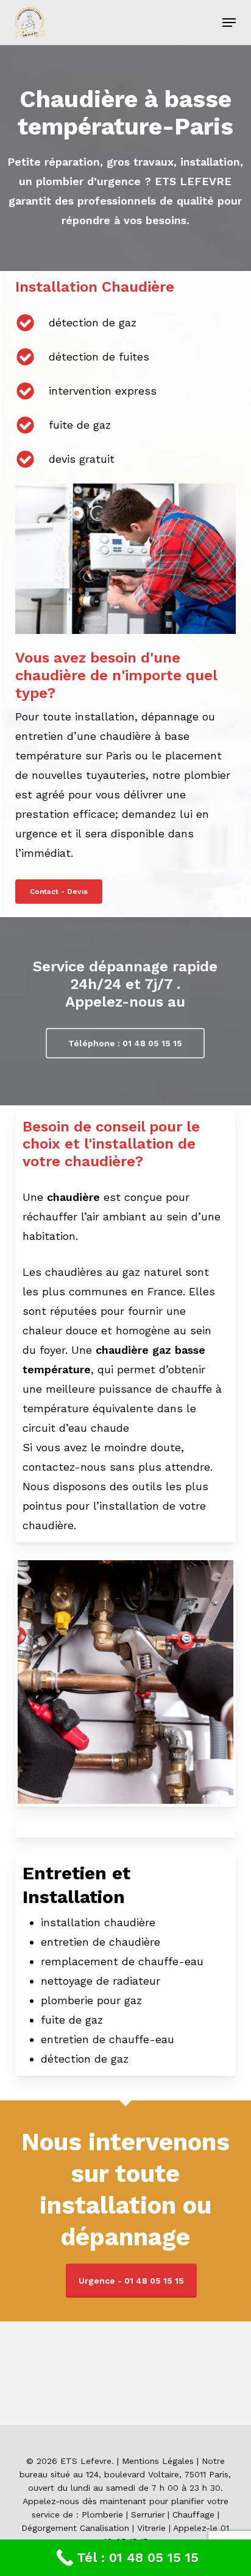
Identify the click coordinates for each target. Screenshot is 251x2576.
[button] (229, 23)
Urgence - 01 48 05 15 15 (131, 2281)
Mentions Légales (158, 2461)
